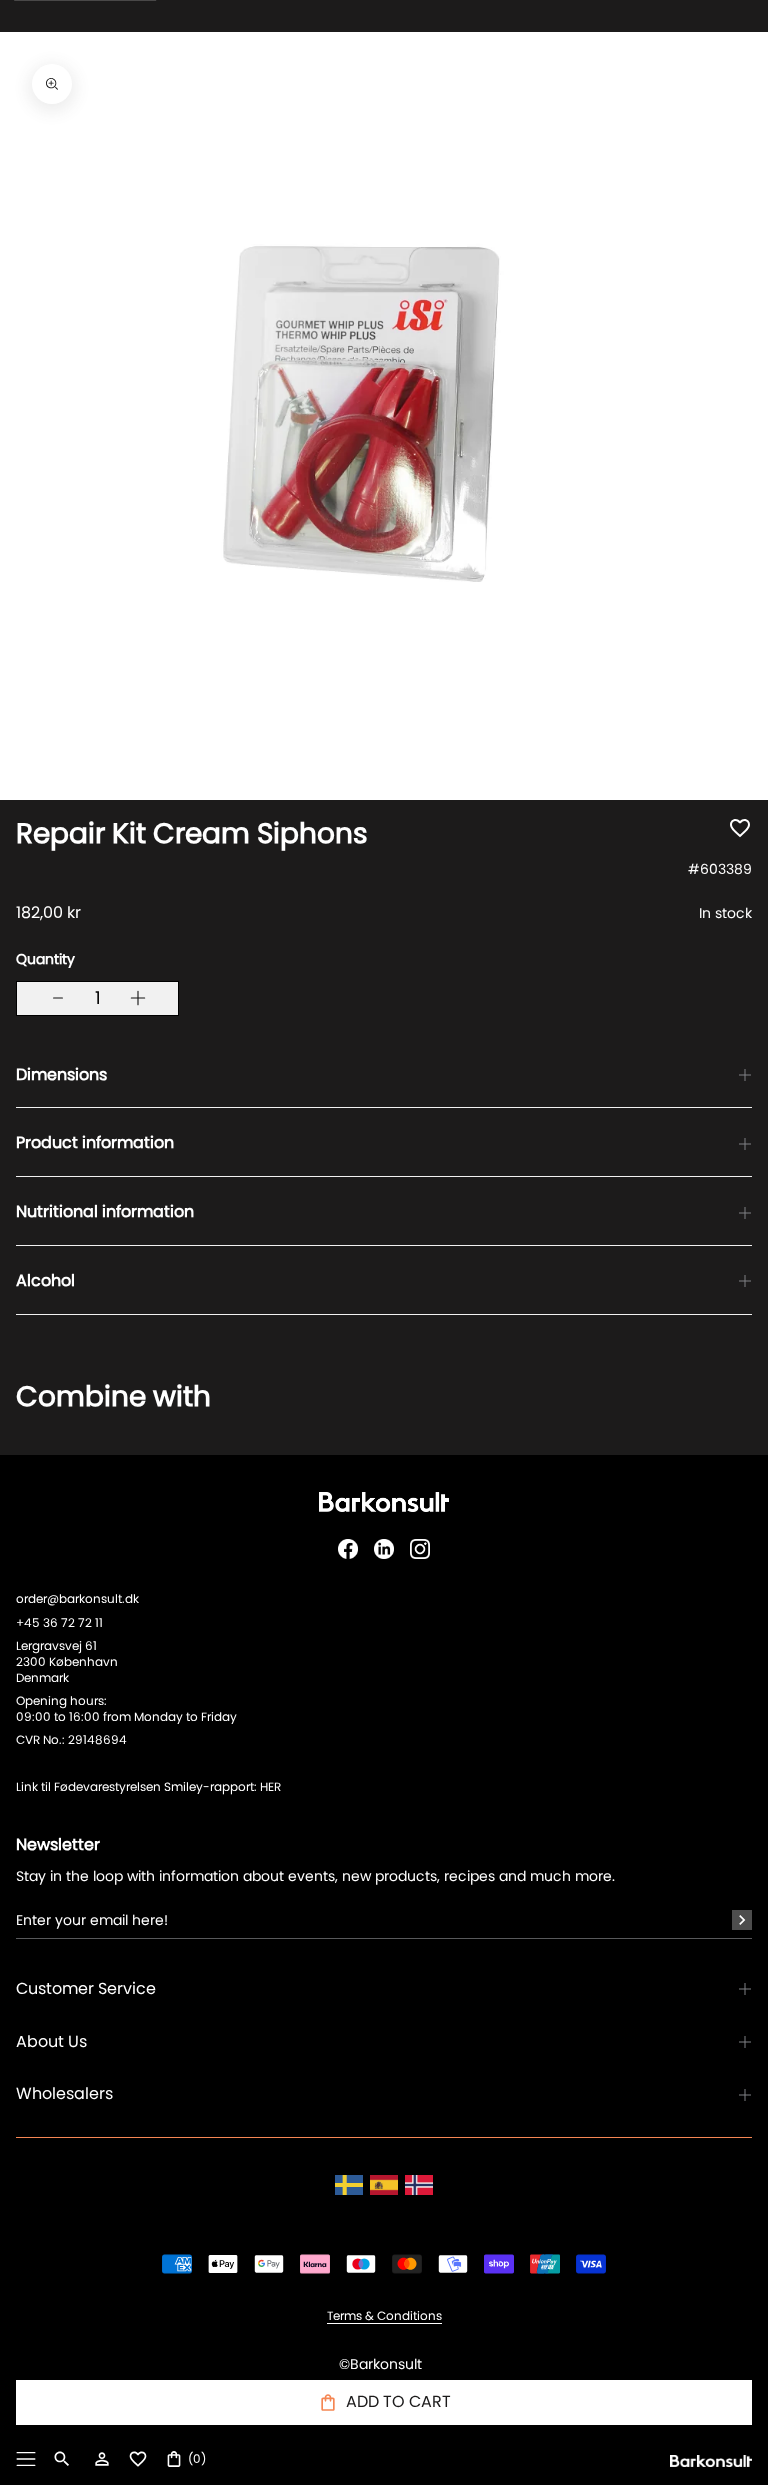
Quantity (45, 959)
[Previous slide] (52, 1421)
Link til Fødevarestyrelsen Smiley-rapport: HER (148, 1786)
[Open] (26, 2459)
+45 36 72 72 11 (59, 1622)
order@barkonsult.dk (77, 1598)
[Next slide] (716, 1421)
